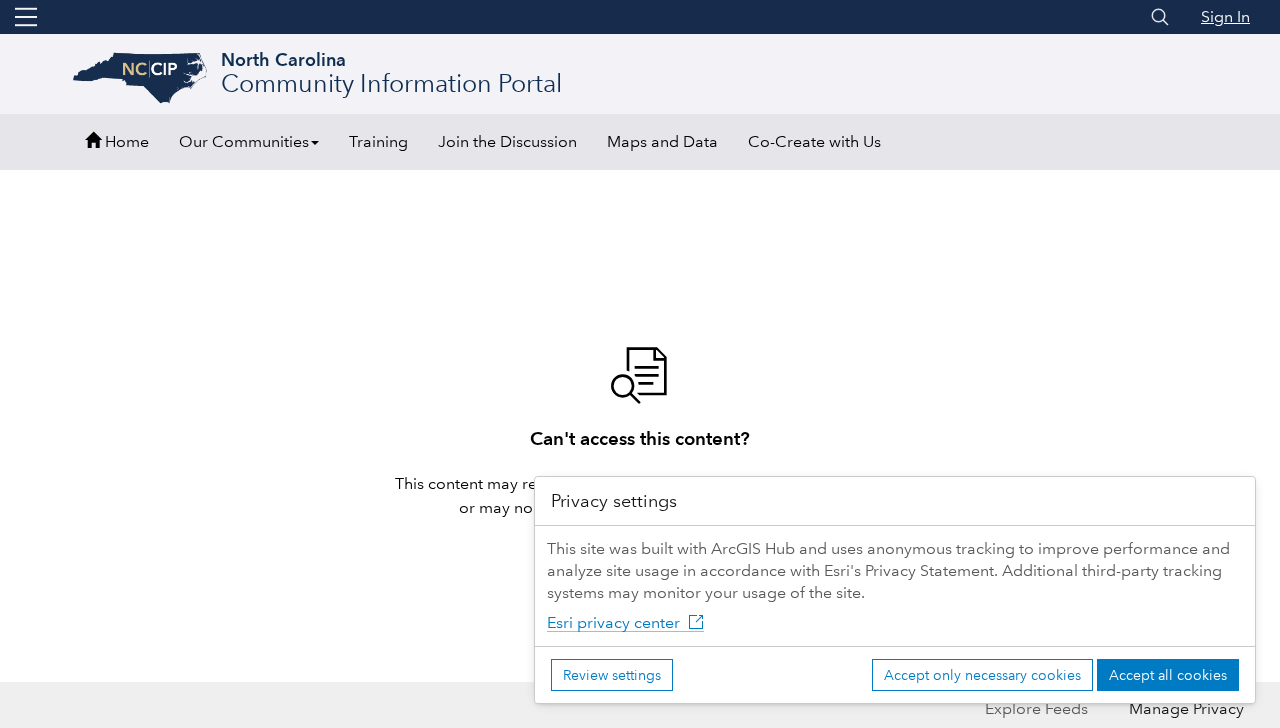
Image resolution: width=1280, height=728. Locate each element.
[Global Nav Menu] (26, 17)
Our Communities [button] (244, 141)
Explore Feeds (1036, 708)
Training (378, 141)
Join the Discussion (507, 141)
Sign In (1225, 16)
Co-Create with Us (814, 141)
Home (125, 141)
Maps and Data (662, 141)
